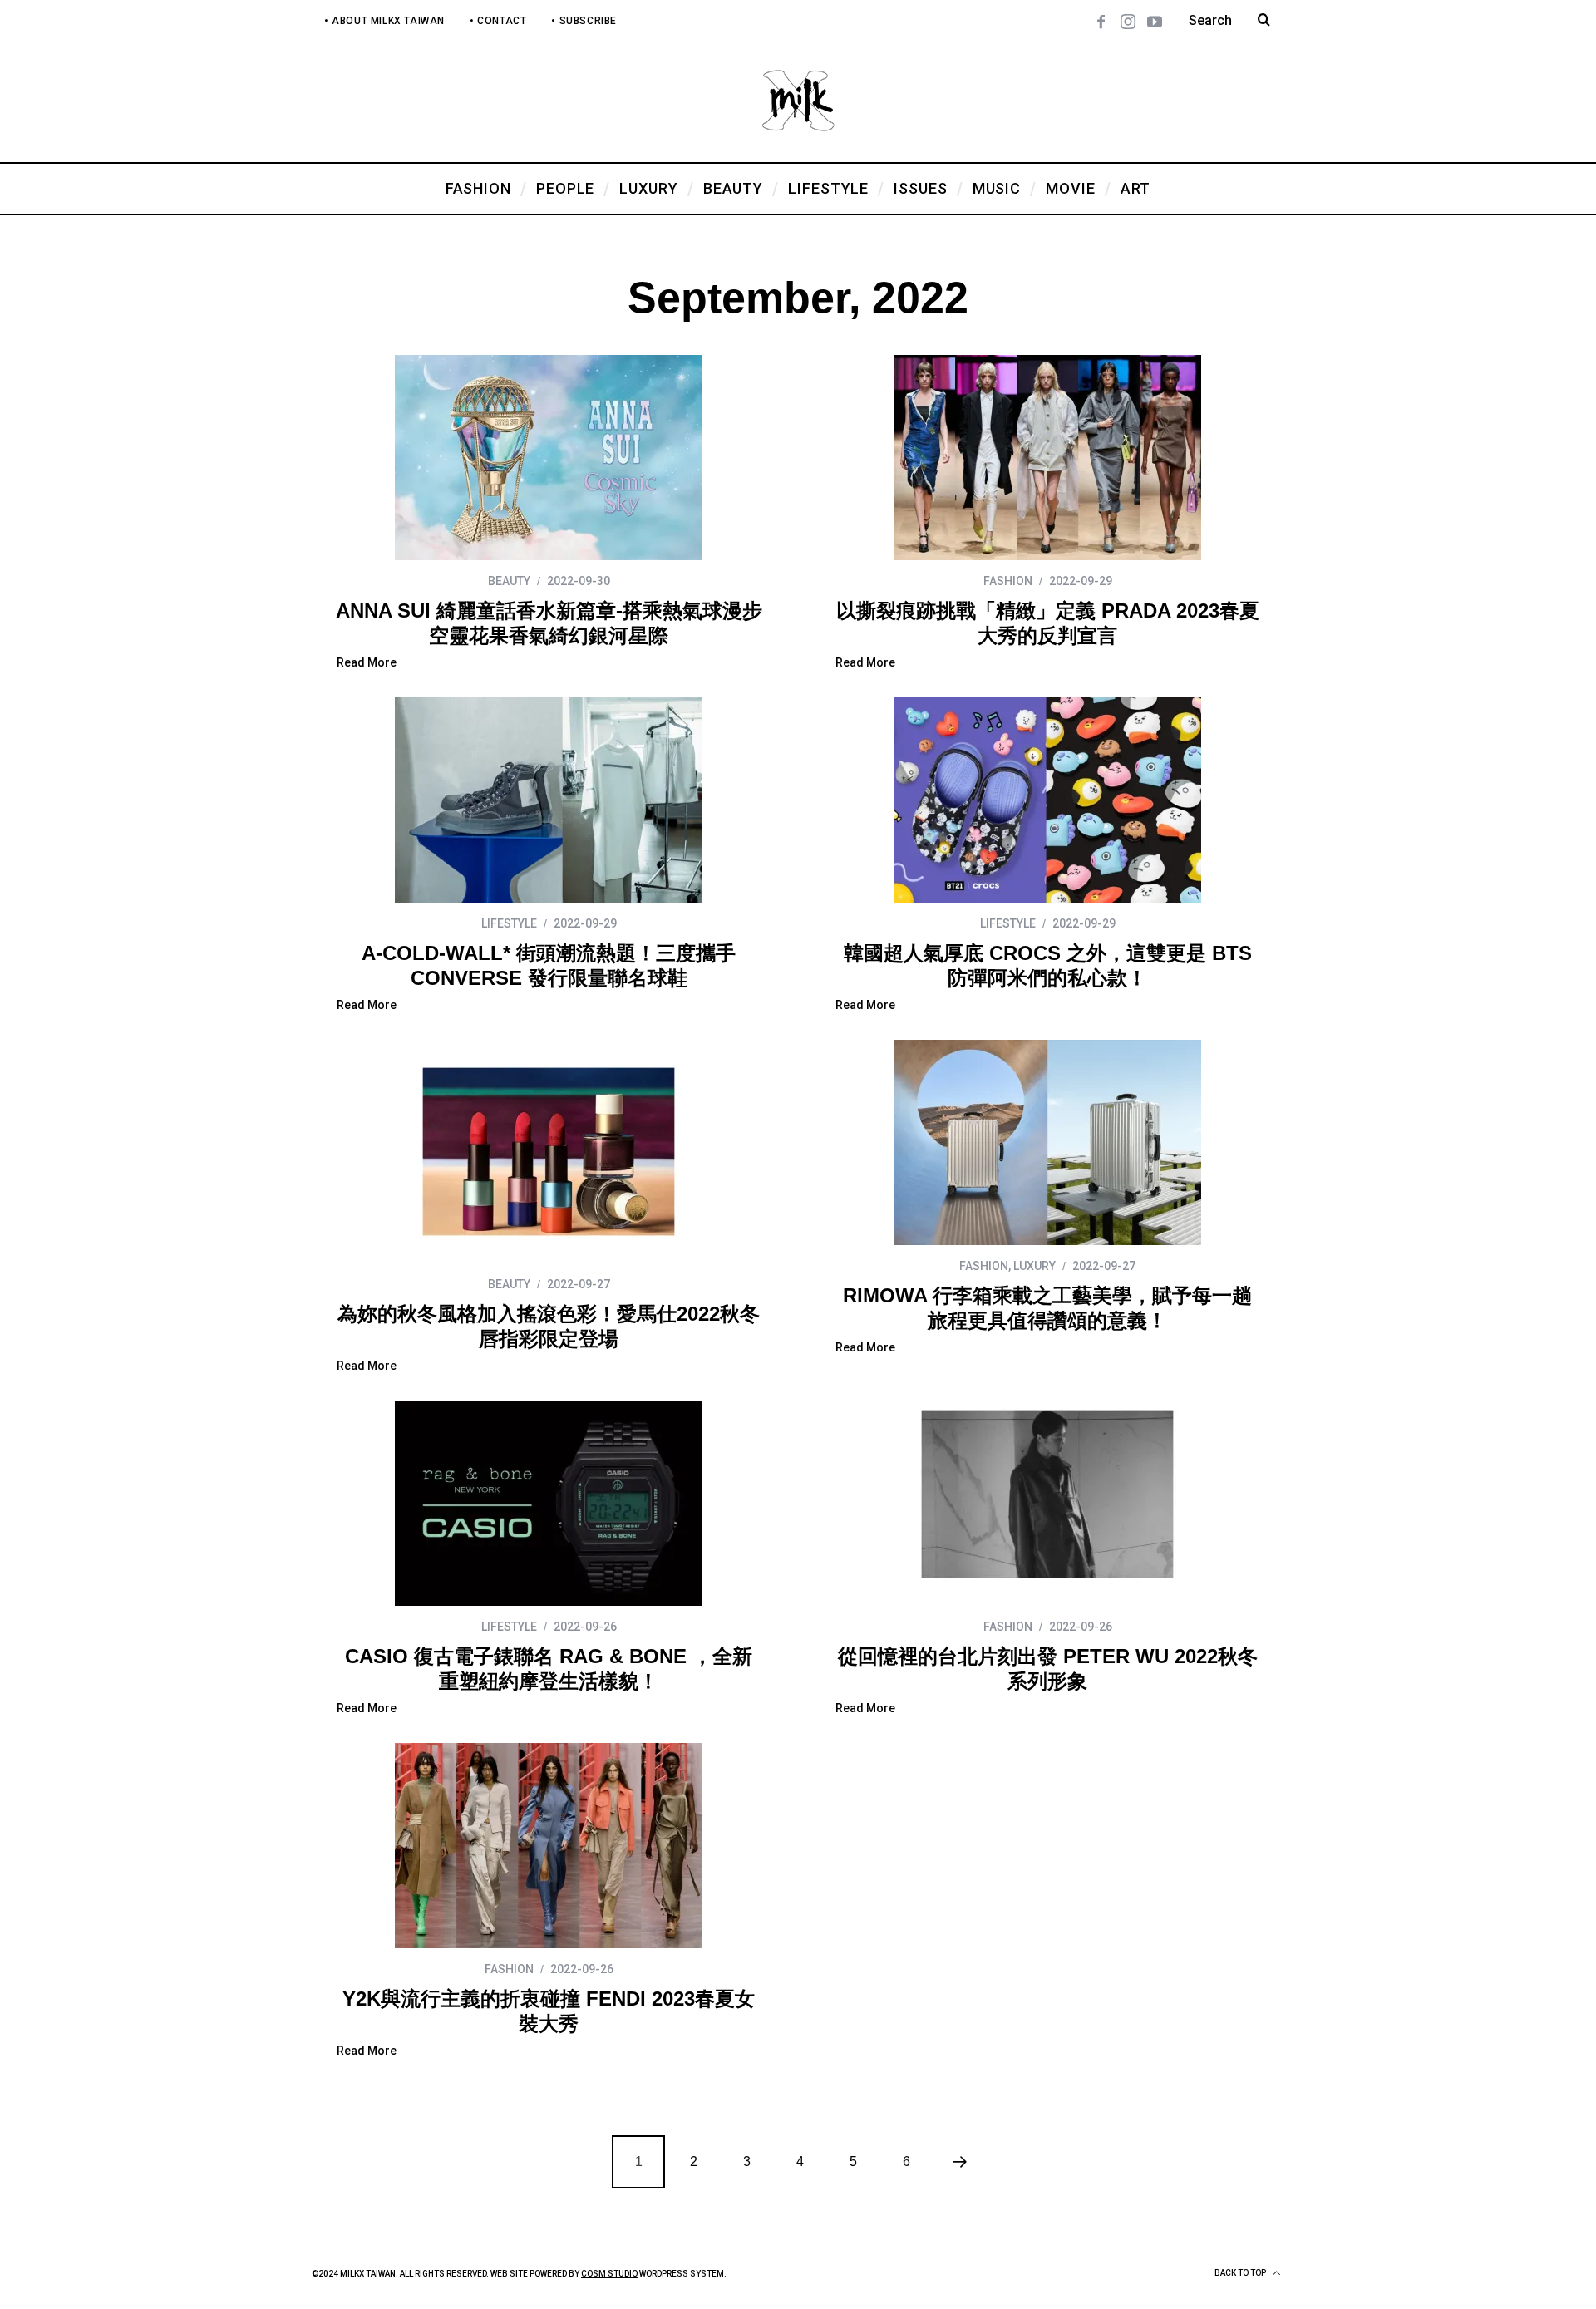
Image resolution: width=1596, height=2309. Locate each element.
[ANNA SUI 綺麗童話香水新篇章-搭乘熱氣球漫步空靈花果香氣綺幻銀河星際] (549, 458)
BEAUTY (509, 581)
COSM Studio (609, 2274)
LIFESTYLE (509, 923)
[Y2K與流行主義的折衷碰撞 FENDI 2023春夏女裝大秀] (549, 1846)
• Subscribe (584, 21)
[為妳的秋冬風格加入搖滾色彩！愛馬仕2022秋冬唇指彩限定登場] (549, 1152)
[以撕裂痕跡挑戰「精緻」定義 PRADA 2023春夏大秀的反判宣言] (1047, 458)
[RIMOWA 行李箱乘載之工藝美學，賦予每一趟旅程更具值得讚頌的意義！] (1047, 1142)
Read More (367, 663)
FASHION (1008, 581)
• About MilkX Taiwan (384, 21)
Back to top (1241, 2273)
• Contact (498, 21)
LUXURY (1034, 1266)
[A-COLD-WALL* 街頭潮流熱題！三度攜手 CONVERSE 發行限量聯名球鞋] (549, 800)
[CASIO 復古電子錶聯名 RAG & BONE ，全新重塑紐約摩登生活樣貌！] (549, 1503)
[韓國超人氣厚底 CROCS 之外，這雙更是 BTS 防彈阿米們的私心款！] (1047, 800)
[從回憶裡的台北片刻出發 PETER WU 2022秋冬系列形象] (1047, 1494)
